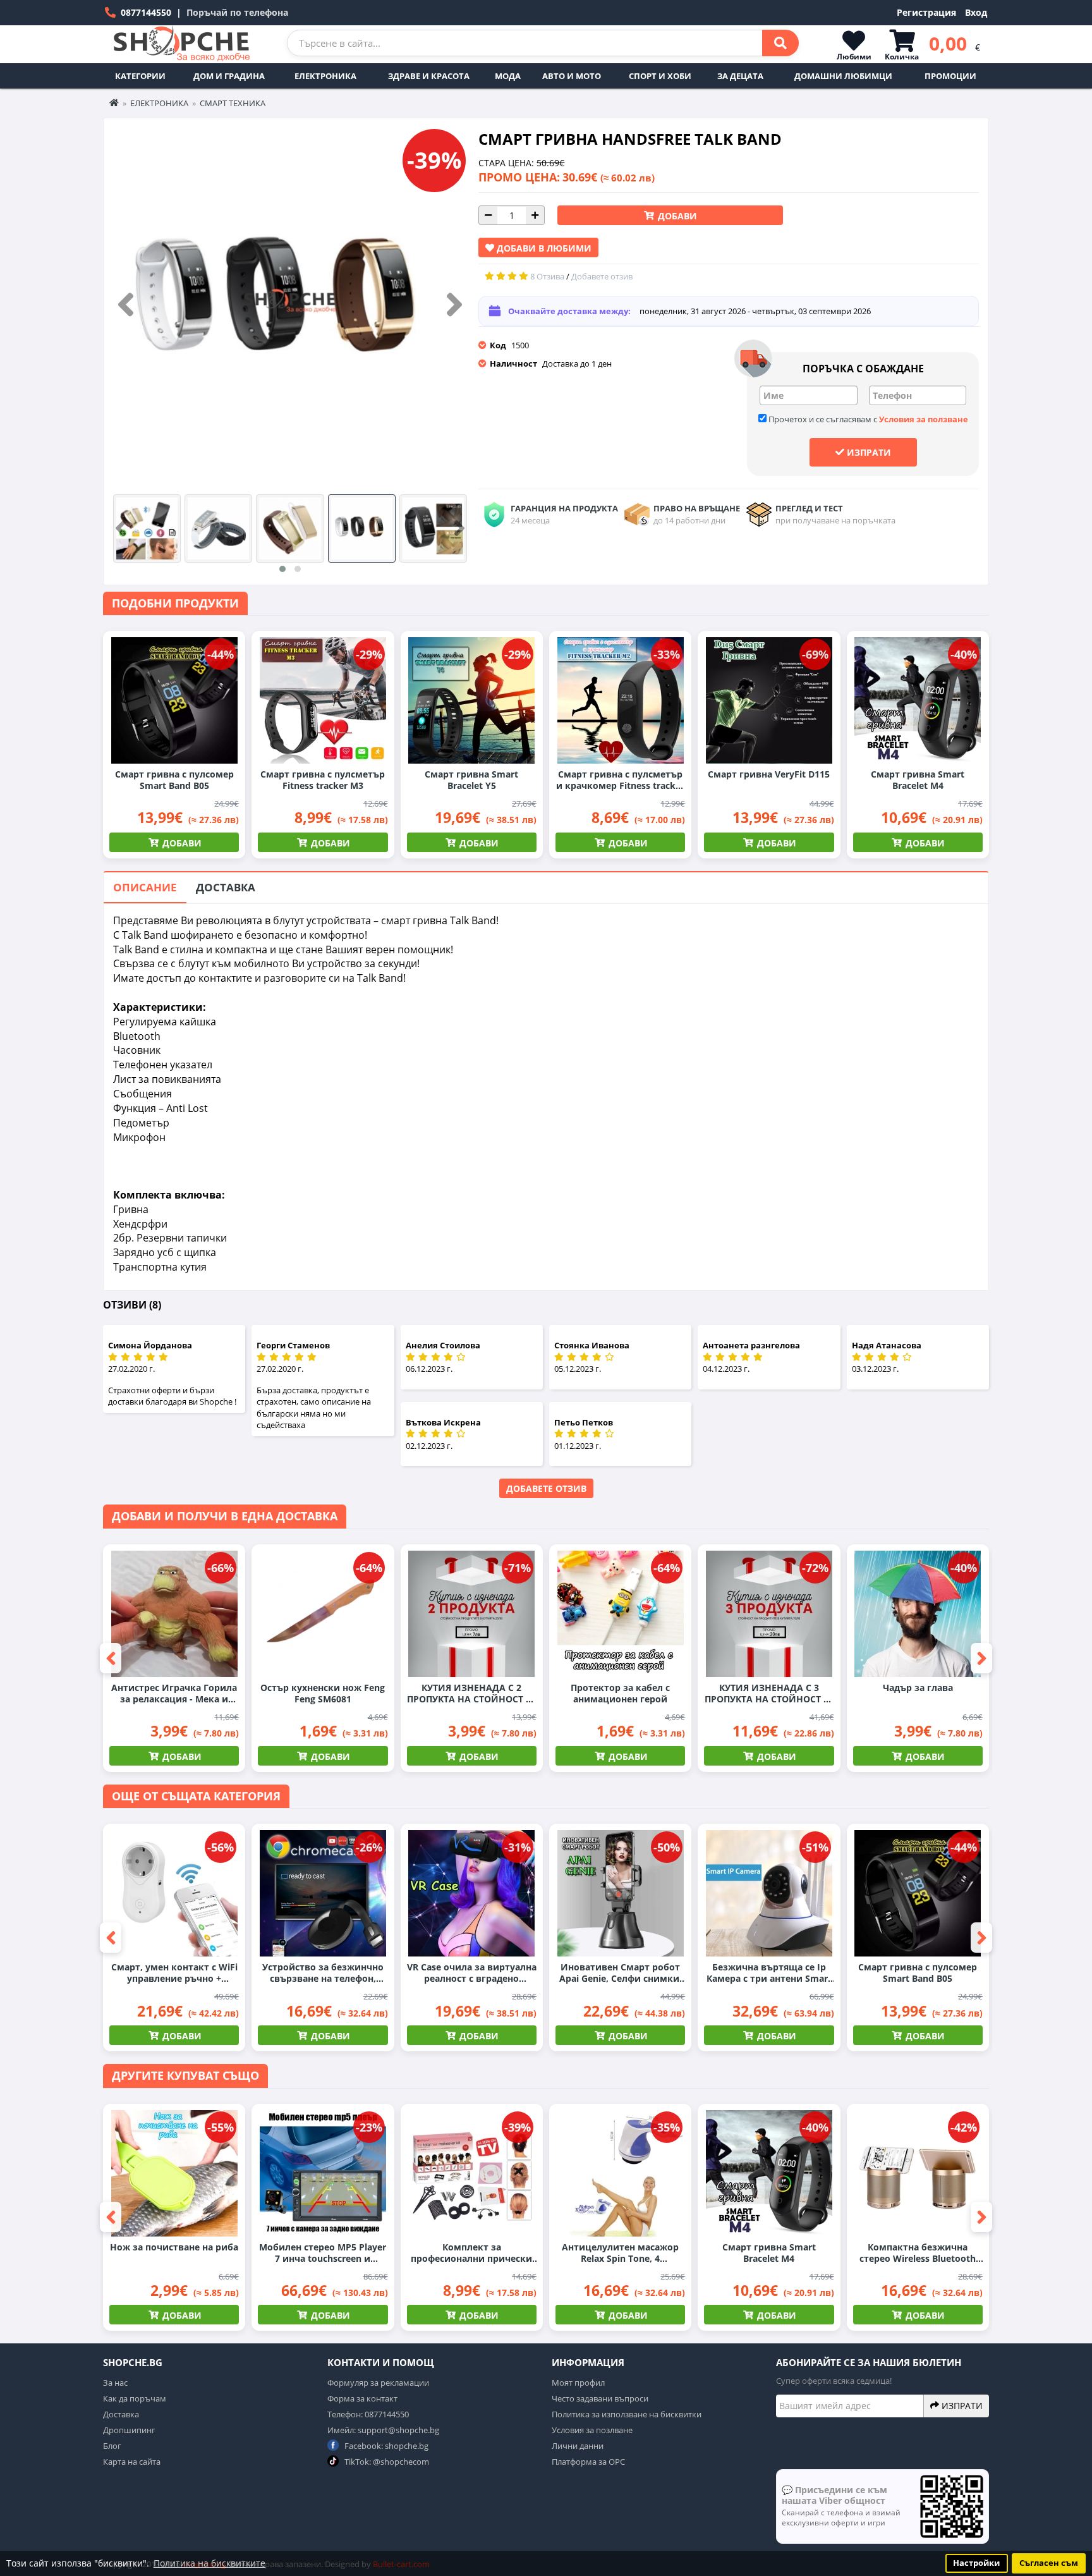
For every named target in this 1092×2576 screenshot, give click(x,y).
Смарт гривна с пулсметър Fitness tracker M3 (323, 780)
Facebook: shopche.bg (385, 2446)
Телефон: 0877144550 (368, 2414)
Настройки (976, 2563)
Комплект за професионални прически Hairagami (471, 2253)
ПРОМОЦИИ (950, 76)
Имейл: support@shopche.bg (383, 2430)
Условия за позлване (592, 2430)
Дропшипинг (129, 2430)
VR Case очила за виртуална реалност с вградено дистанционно (472, 1973)
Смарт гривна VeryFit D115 (769, 774)
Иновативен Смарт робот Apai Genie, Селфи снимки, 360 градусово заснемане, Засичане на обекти (621, 1973)
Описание (145, 887)
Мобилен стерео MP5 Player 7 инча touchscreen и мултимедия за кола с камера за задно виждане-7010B (323, 2253)
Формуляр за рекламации (378, 2383)
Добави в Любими (543, 248)
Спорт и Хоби (660, 76)
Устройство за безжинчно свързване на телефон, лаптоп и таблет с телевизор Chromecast (323, 1973)
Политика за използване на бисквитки (627, 2414)
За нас (115, 2383)
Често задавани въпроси (600, 2398)
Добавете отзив (546, 1488)
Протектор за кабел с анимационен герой (620, 1694)
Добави (676, 216)
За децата (740, 76)
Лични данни (578, 2446)
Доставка (226, 887)
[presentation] (126, 305)
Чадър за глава (918, 1688)
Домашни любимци (843, 76)
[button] (282, 569)
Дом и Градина (229, 76)
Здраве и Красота (429, 76)
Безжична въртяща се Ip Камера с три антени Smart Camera (769, 1973)
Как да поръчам (135, 2398)
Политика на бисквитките (209, 2563)
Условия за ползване (924, 419)
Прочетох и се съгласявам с (867, 419)
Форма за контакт (362, 2398)
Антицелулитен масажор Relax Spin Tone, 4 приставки (620, 2253)
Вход (976, 12)
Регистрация (926, 12)
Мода (508, 76)
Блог (112, 2446)
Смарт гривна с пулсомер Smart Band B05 (174, 780)
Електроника (325, 76)
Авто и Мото (572, 76)
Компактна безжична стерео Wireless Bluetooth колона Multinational (918, 2253)
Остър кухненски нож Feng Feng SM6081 (323, 1694)
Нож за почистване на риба (174, 2247)
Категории (140, 76)
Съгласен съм (1049, 2563)
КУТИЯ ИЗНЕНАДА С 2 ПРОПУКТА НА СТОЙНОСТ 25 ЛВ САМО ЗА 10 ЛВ (471, 1694)
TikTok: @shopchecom (386, 2462)
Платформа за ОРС (588, 2462)
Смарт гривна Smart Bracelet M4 (918, 780)
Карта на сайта (132, 2462)
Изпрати (868, 452)
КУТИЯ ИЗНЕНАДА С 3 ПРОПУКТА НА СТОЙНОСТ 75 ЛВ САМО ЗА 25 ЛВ (769, 1694)
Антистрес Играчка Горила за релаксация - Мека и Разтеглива (174, 1694)
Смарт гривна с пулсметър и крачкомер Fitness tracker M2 (620, 780)
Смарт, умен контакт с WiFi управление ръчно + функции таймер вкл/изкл (174, 1973)
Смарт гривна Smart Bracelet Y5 (471, 780)
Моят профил (578, 2383)
